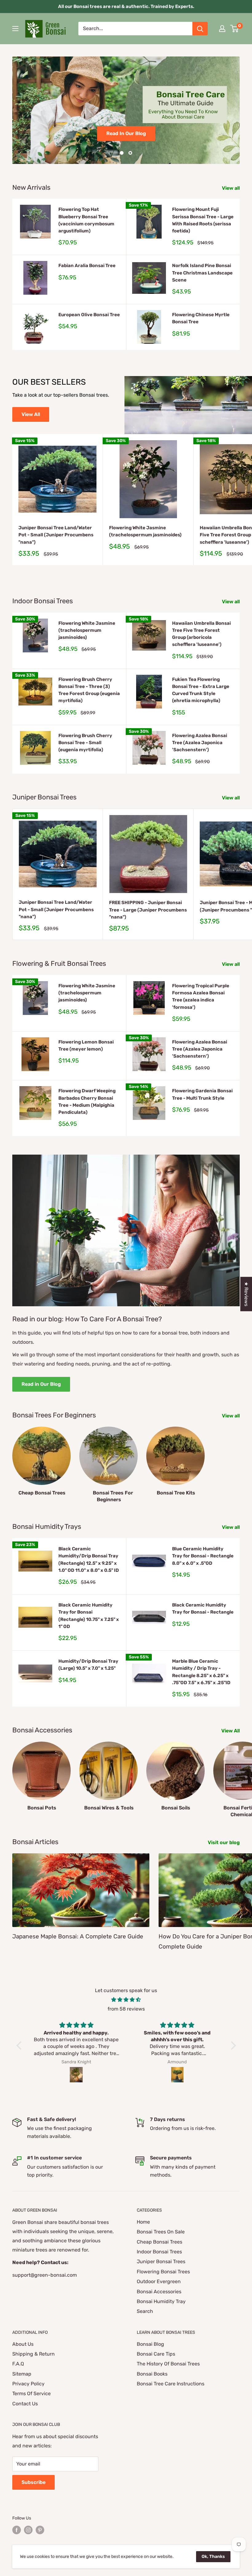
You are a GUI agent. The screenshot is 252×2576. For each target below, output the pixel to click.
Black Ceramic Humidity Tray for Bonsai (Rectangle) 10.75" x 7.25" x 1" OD (89, 1616)
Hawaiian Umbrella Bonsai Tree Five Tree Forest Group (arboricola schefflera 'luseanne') (201, 634)
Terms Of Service (31, 2393)
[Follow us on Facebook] (17, 2530)
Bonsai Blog (150, 2344)
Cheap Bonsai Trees (159, 2242)
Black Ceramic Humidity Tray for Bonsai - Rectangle (203, 1609)
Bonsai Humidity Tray (161, 2301)
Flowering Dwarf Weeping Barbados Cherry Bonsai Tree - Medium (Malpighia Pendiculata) (87, 1102)
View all (231, 188)
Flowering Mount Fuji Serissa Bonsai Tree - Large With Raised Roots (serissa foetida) (203, 220)
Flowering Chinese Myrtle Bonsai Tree (201, 318)
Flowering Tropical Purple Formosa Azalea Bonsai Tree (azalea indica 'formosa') (201, 997)
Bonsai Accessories (159, 2292)
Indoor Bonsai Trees (159, 2252)
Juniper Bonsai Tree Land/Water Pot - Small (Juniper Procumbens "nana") (56, 535)
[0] (235, 29)
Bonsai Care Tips (156, 2354)
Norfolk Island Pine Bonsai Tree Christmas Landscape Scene (202, 273)
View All (31, 414)
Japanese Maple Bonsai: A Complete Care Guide (78, 1936)
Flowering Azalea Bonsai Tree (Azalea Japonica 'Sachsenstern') (200, 743)
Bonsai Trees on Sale (126, 132)
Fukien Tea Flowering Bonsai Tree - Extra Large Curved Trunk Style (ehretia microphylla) (201, 690)
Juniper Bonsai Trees (161, 2261)
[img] (126, 2000)
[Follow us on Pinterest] (40, 2530)
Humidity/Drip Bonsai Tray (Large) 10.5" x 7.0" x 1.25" (88, 1665)
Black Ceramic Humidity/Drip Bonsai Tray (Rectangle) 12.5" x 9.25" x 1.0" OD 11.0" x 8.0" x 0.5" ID (89, 1560)
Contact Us (25, 2404)
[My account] (222, 29)
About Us (23, 2344)
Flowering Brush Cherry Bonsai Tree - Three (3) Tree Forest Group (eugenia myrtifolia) (89, 690)
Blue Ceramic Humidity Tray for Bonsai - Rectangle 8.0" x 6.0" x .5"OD (203, 1556)
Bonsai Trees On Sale (161, 2232)
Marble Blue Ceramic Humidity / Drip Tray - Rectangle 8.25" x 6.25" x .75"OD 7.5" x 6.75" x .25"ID (201, 1672)
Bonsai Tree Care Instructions (171, 2384)
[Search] (200, 29)
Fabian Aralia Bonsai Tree (87, 266)
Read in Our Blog (41, 1384)
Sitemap (22, 2374)
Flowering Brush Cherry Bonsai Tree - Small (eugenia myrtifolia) (85, 743)
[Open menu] (15, 29)
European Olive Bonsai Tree (89, 315)
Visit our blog (224, 1842)
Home (143, 2222)
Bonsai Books (152, 2374)
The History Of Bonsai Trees (168, 2364)
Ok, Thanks (213, 2557)
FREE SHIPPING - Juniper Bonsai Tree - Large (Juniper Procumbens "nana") (148, 910)
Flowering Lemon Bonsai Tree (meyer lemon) (86, 1045)
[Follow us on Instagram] (28, 2530)
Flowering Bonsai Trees (163, 2272)
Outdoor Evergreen (159, 2281)
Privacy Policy (28, 2384)
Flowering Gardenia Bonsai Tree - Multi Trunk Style (202, 1094)
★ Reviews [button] (246, 1294)
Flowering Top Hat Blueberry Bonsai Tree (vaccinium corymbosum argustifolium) (86, 220)
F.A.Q (18, 2364)
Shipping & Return (33, 2354)
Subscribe (33, 2482)
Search (145, 2311)
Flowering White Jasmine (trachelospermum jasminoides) (145, 531)
